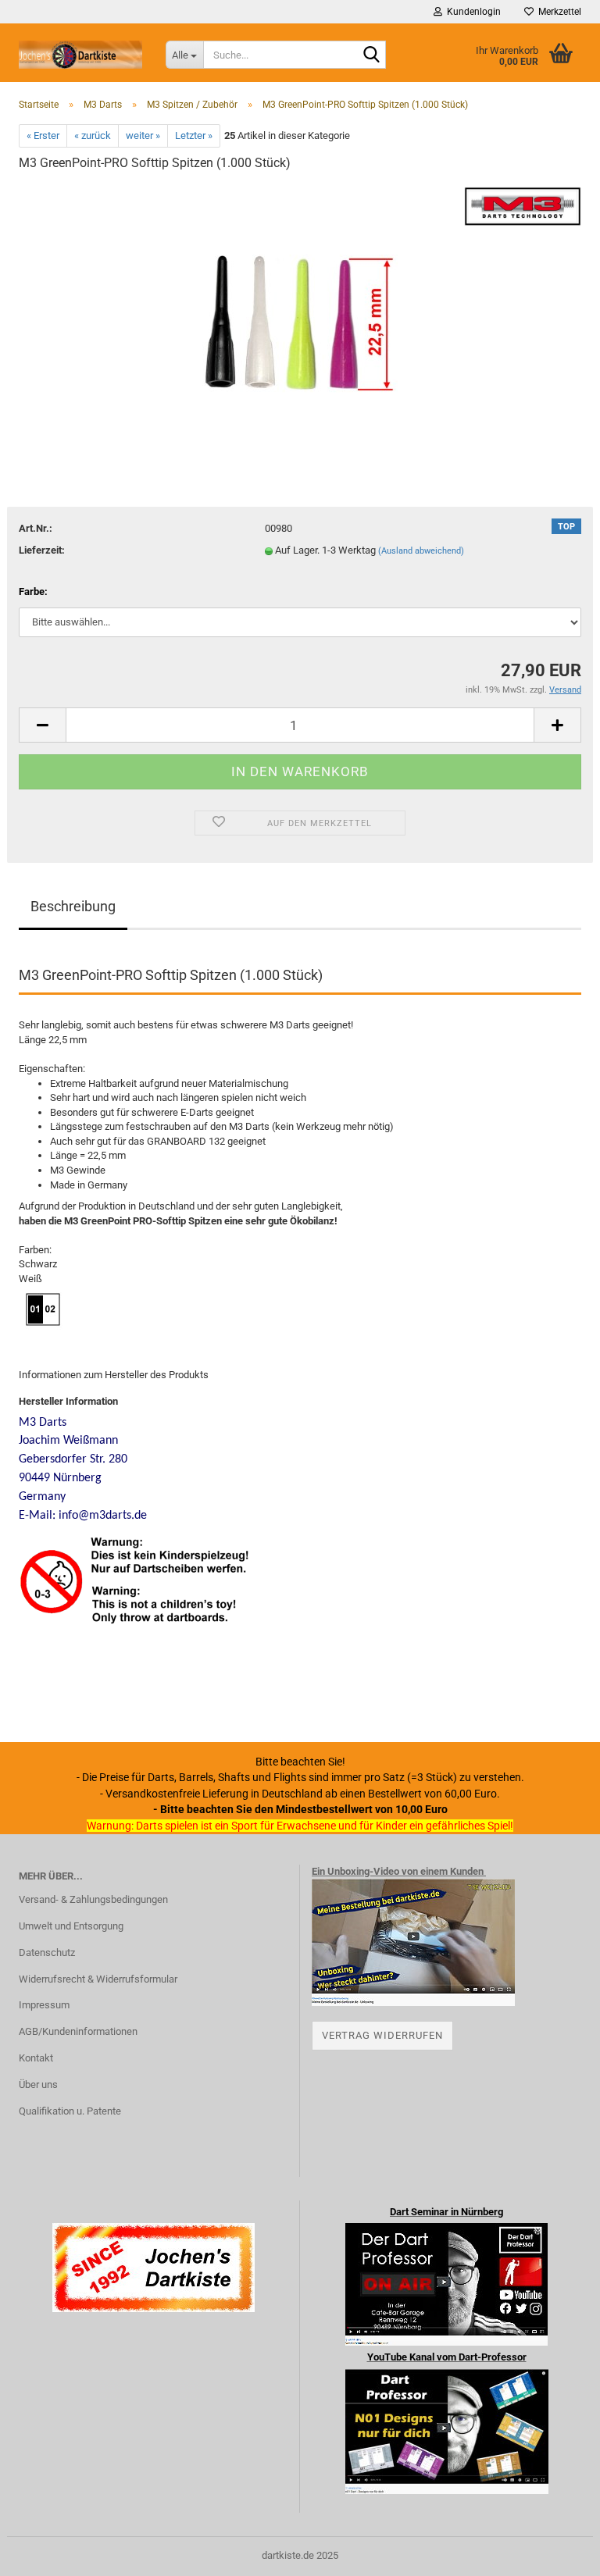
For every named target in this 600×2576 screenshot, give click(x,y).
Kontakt (36, 2058)
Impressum (44, 2005)
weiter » (143, 135)
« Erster (43, 135)
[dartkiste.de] (80, 55)
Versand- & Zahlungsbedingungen (93, 1899)
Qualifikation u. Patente (70, 2111)
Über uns (38, 2084)
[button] (42, 725)
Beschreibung (73, 906)
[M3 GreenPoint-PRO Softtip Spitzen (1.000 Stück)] (300, 303)
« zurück (93, 135)
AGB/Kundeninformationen (78, 2031)
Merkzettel (557, 12)
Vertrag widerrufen (382, 2035)
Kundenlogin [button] (471, 12)
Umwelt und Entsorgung (71, 1926)
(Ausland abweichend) (421, 551)
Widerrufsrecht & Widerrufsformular (98, 1979)
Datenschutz (47, 1952)
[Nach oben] (557, 2553)
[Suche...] (371, 55)
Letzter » (194, 135)
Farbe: (33, 591)
